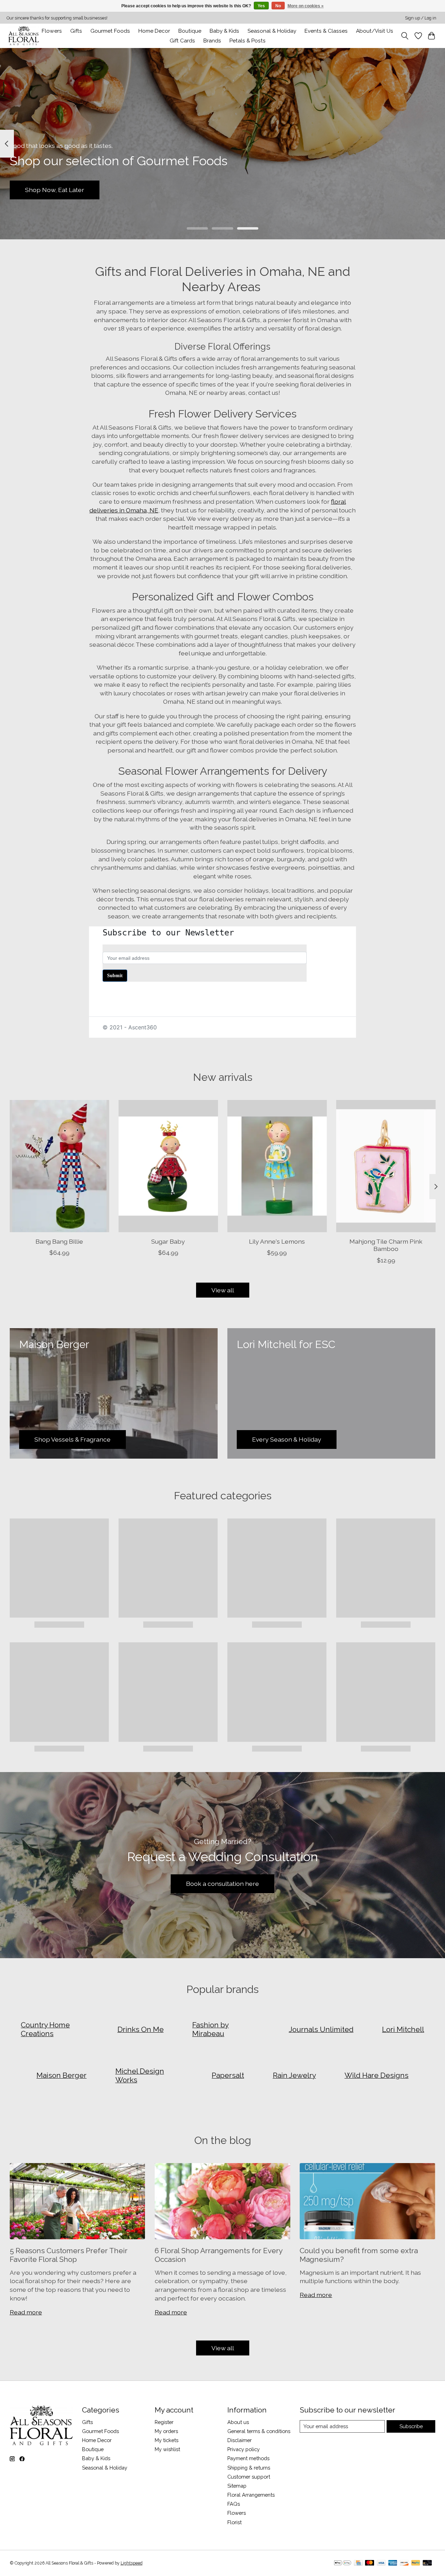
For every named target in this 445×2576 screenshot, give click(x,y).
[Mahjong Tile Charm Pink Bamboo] (386, 1166)
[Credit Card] (358, 2563)
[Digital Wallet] (343, 2563)
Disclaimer (240, 2440)
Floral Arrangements (251, 2495)
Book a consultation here (222, 1884)
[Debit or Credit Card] (427, 2563)
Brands (212, 41)
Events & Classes (326, 31)
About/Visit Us (375, 31)
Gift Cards (182, 41)
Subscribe (411, 2426)
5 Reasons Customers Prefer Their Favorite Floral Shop (69, 2255)
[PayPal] (416, 2563)
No (278, 6)
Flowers (52, 31)
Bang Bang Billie (59, 1241)
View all (223, 1290)
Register (164, 2422)
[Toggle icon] (404, 36)
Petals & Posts (248, 41)
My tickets (167, 2440)
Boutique (190, 31)
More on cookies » (306, 6)
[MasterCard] (370, 2563)
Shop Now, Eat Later (55, 190)
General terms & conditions (259, 2431)
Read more (26, 2312)
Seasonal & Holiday (272, 31)
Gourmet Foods (100, 2431)
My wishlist (167, 2449)
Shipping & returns (249, 2468)
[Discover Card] (404, 2563)
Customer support (249, 2477)
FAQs (234, 2504)
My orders (166, 2431)
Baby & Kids (224, 31)
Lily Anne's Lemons (277, 1241)
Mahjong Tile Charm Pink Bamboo (386, 1245)
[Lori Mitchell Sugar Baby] (168, 1166)
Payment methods (248, 2458)
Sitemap (237, 2486)
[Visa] (381, 2563)
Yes (261, 6)
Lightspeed (132, 2563)
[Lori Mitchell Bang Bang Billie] (59, 1166)
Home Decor (97, 2440)
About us (238, 2422)
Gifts (76, 31)
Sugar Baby (168, 1241)
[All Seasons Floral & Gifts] (24, 36)
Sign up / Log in (421, 18)
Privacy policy (244, 2449)
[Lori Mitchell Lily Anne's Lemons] (277, 1166)
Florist (234, 2522)
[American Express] (393, 2563)
